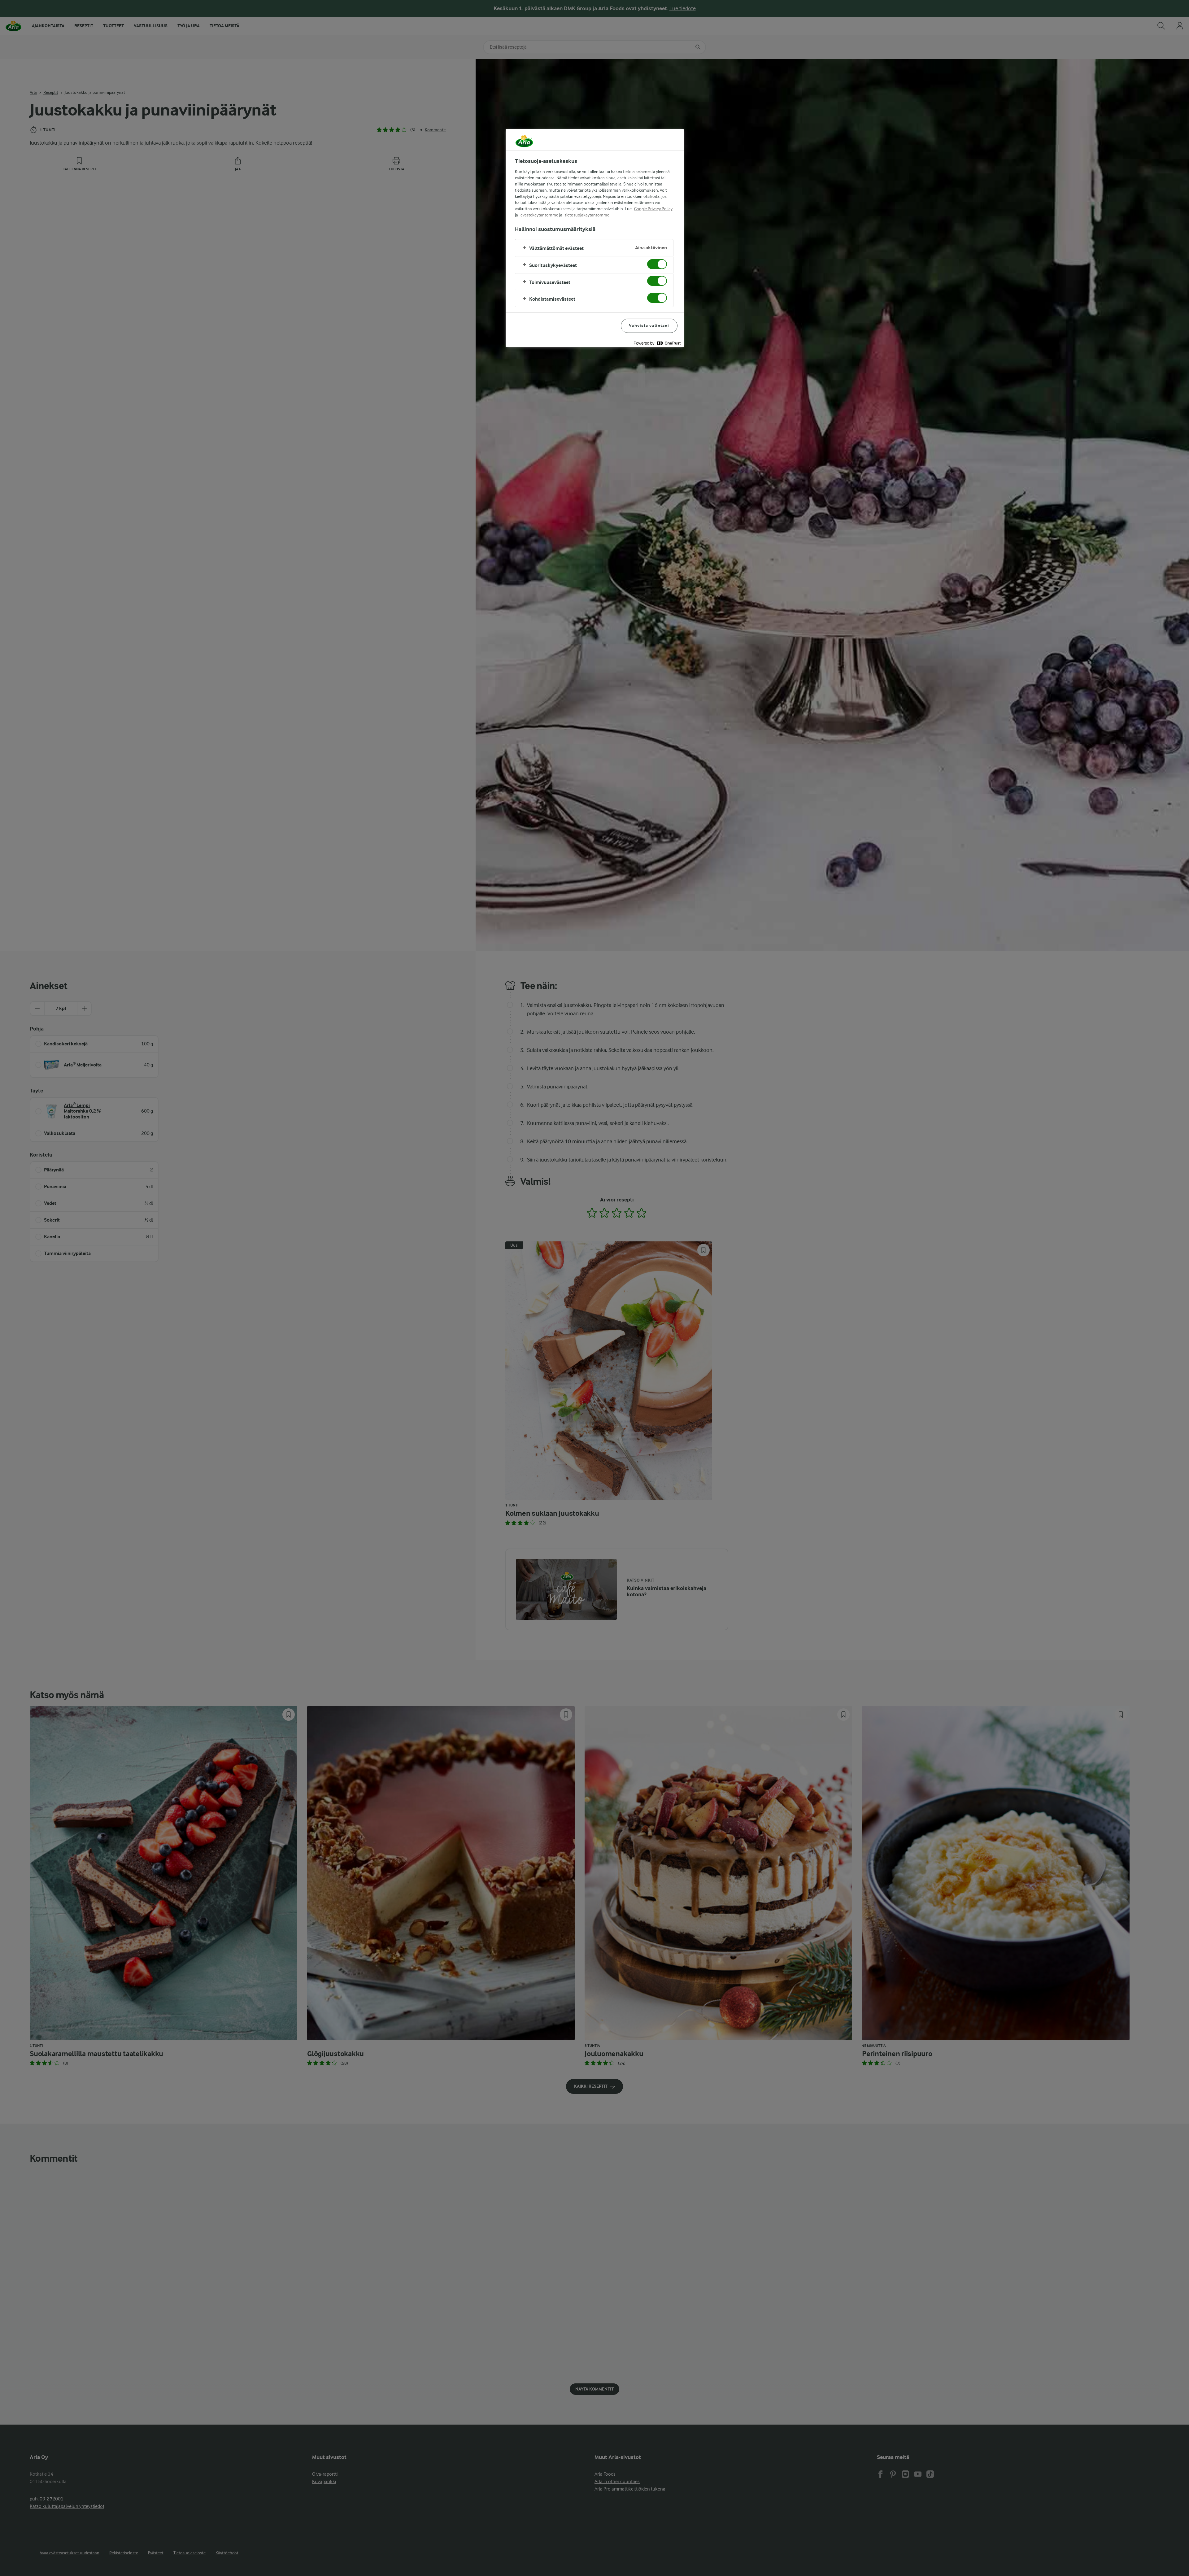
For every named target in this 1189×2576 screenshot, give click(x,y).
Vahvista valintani (649, 326)
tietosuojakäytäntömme (587, 215)
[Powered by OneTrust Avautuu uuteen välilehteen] (657, 343)
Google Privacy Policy (653, 209)
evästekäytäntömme (539, 215)
